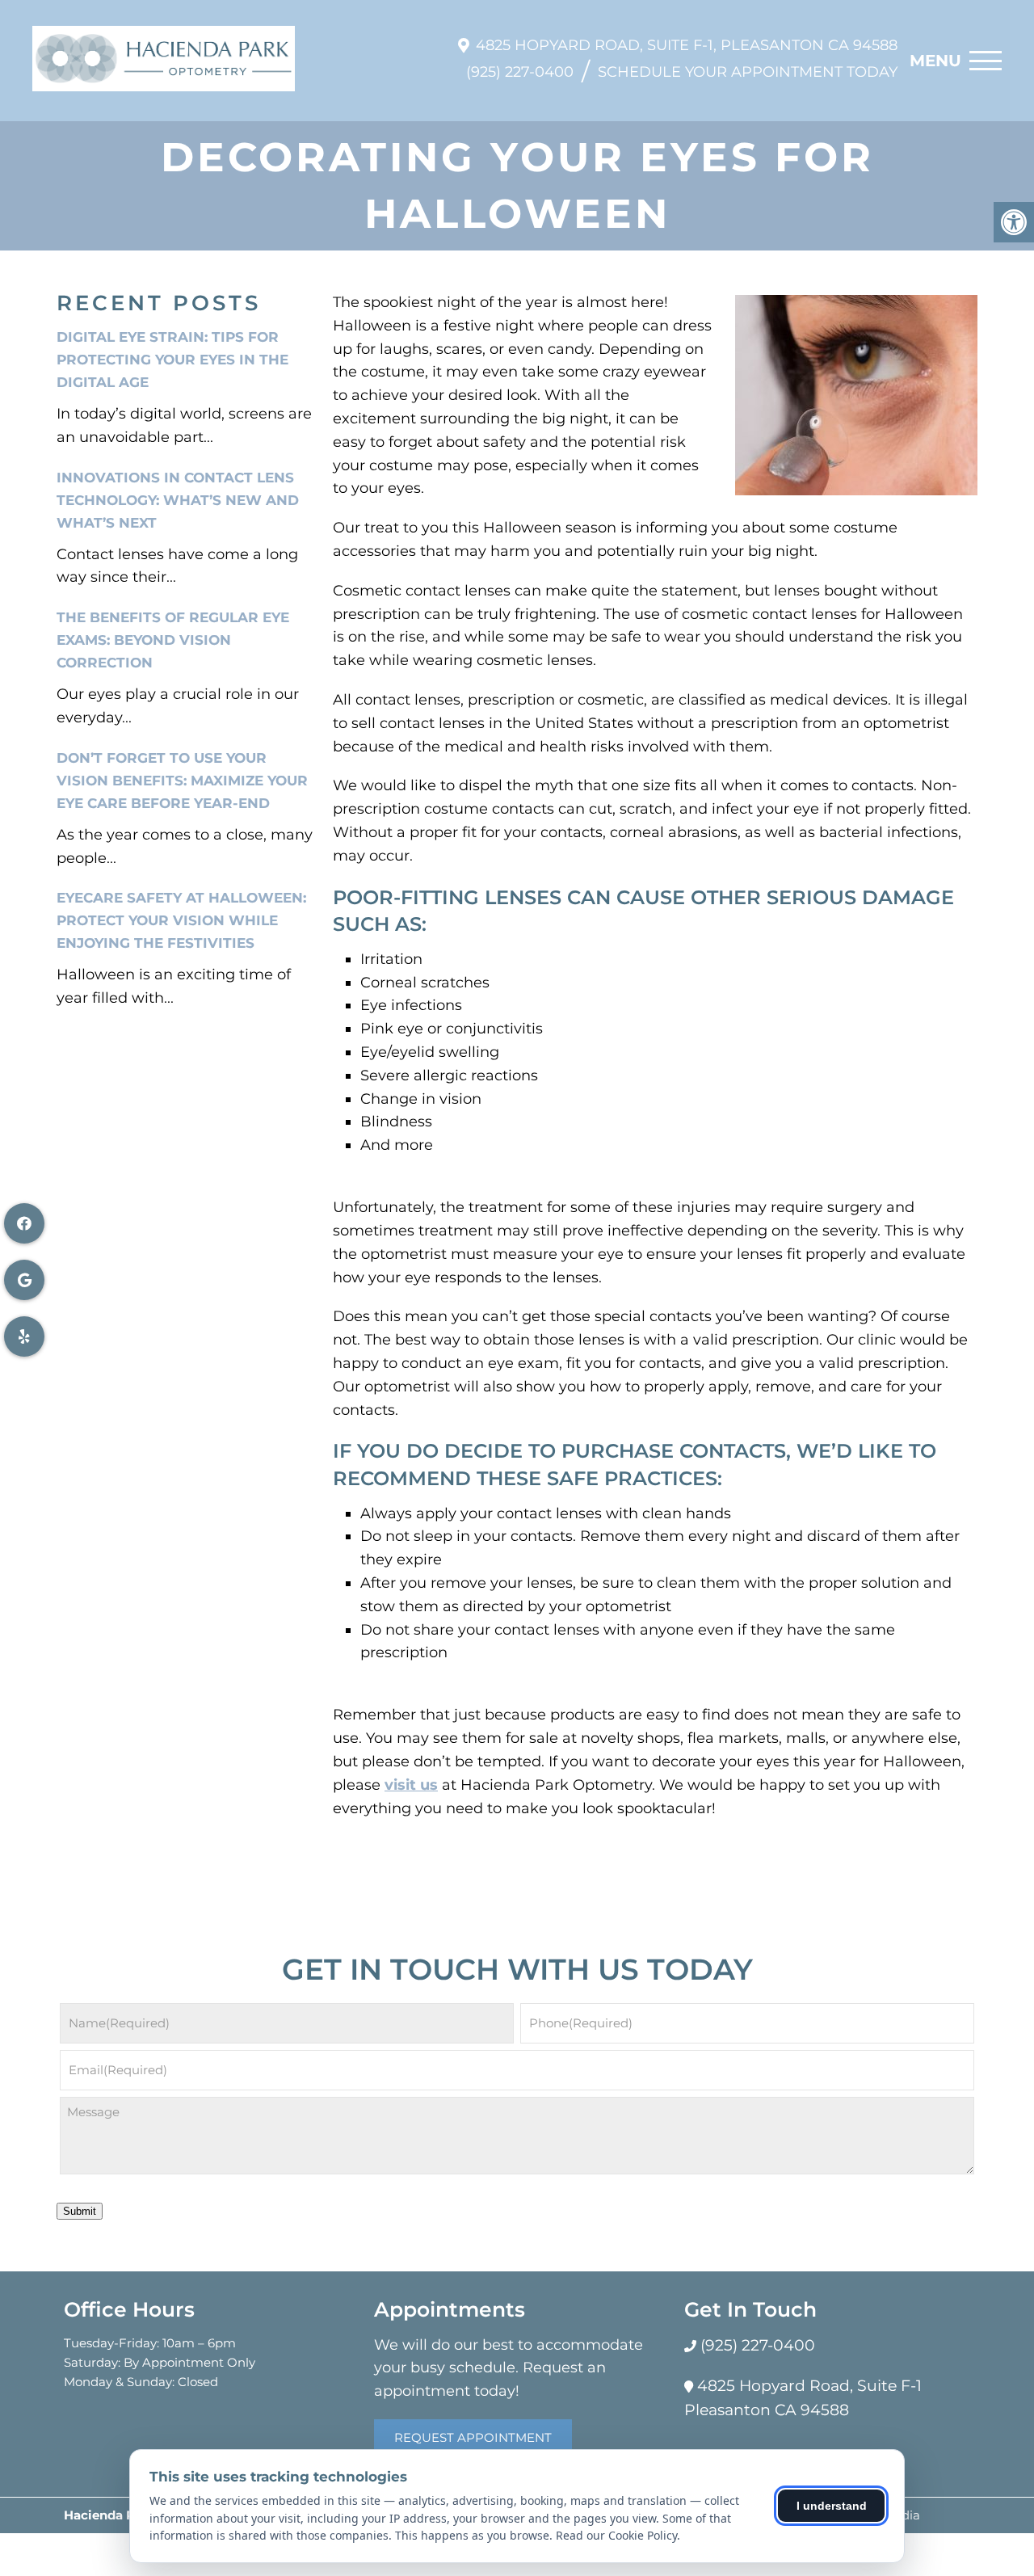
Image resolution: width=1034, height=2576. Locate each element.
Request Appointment (473, 2437)
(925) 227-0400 (520, 72)
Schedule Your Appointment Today (748, 72)
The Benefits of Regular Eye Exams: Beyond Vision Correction (173, 640)
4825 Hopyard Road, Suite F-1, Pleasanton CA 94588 (687, 45)
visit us (411, 1785)
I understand (832, 2506)
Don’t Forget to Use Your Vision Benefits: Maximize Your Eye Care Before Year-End (182, 781)
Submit (80, 2211)
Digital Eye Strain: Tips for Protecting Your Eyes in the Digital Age (172, 360)
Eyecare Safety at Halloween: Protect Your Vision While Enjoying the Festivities (181, 920)
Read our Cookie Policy (616, 2535)
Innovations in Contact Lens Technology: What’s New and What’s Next (178, 500)
